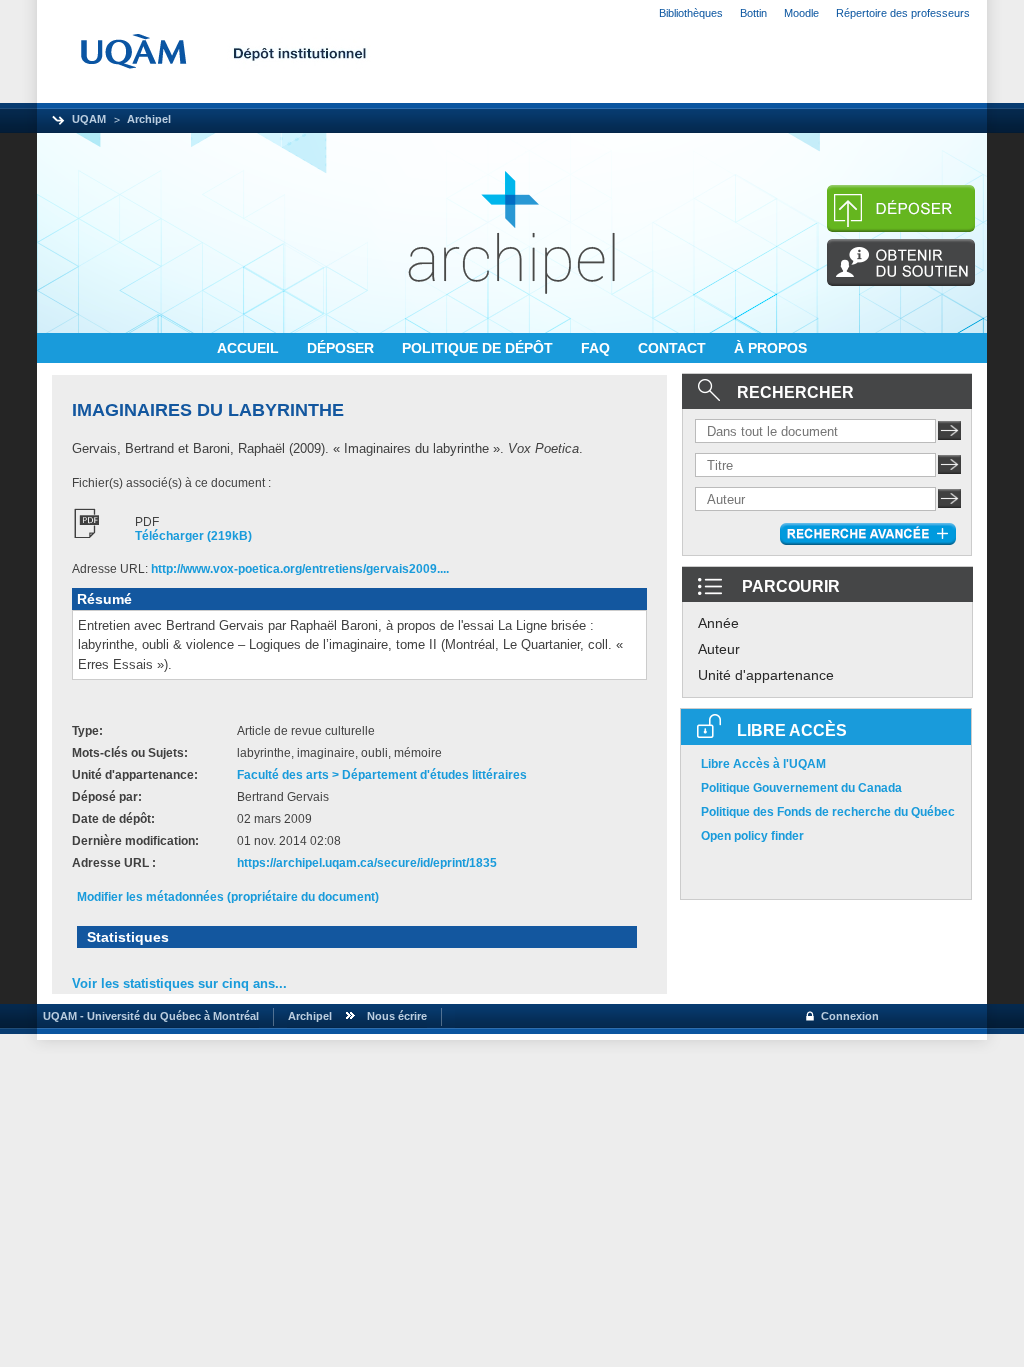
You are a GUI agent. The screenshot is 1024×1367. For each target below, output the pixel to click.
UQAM (89, 119)
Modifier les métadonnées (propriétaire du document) (228, 897)
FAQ (597, 348)
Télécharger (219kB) (193, 536)
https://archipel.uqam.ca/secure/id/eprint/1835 (367, 863)
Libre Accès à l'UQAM (763, 764)
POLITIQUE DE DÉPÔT (479, 348)
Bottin (753, 13)
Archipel (149, 119)
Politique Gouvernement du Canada (801, 788)
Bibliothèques (691, 13)
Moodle (801, 13)
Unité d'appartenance (766, 675)
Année (718, 623)
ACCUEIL (250, 348)
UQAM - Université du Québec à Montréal (148, 1016)
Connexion (850, 1016)
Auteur (719, 649)
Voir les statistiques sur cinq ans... (179, 983)
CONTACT (674, 348)
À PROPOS (770, 348)
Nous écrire (397, 1016)
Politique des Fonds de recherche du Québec (828, 812)
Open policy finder (752, 836)
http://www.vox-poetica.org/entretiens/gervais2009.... (300, 569)
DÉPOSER (342, 348)
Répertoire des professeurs (903, 13)
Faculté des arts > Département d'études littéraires (382, 775)
